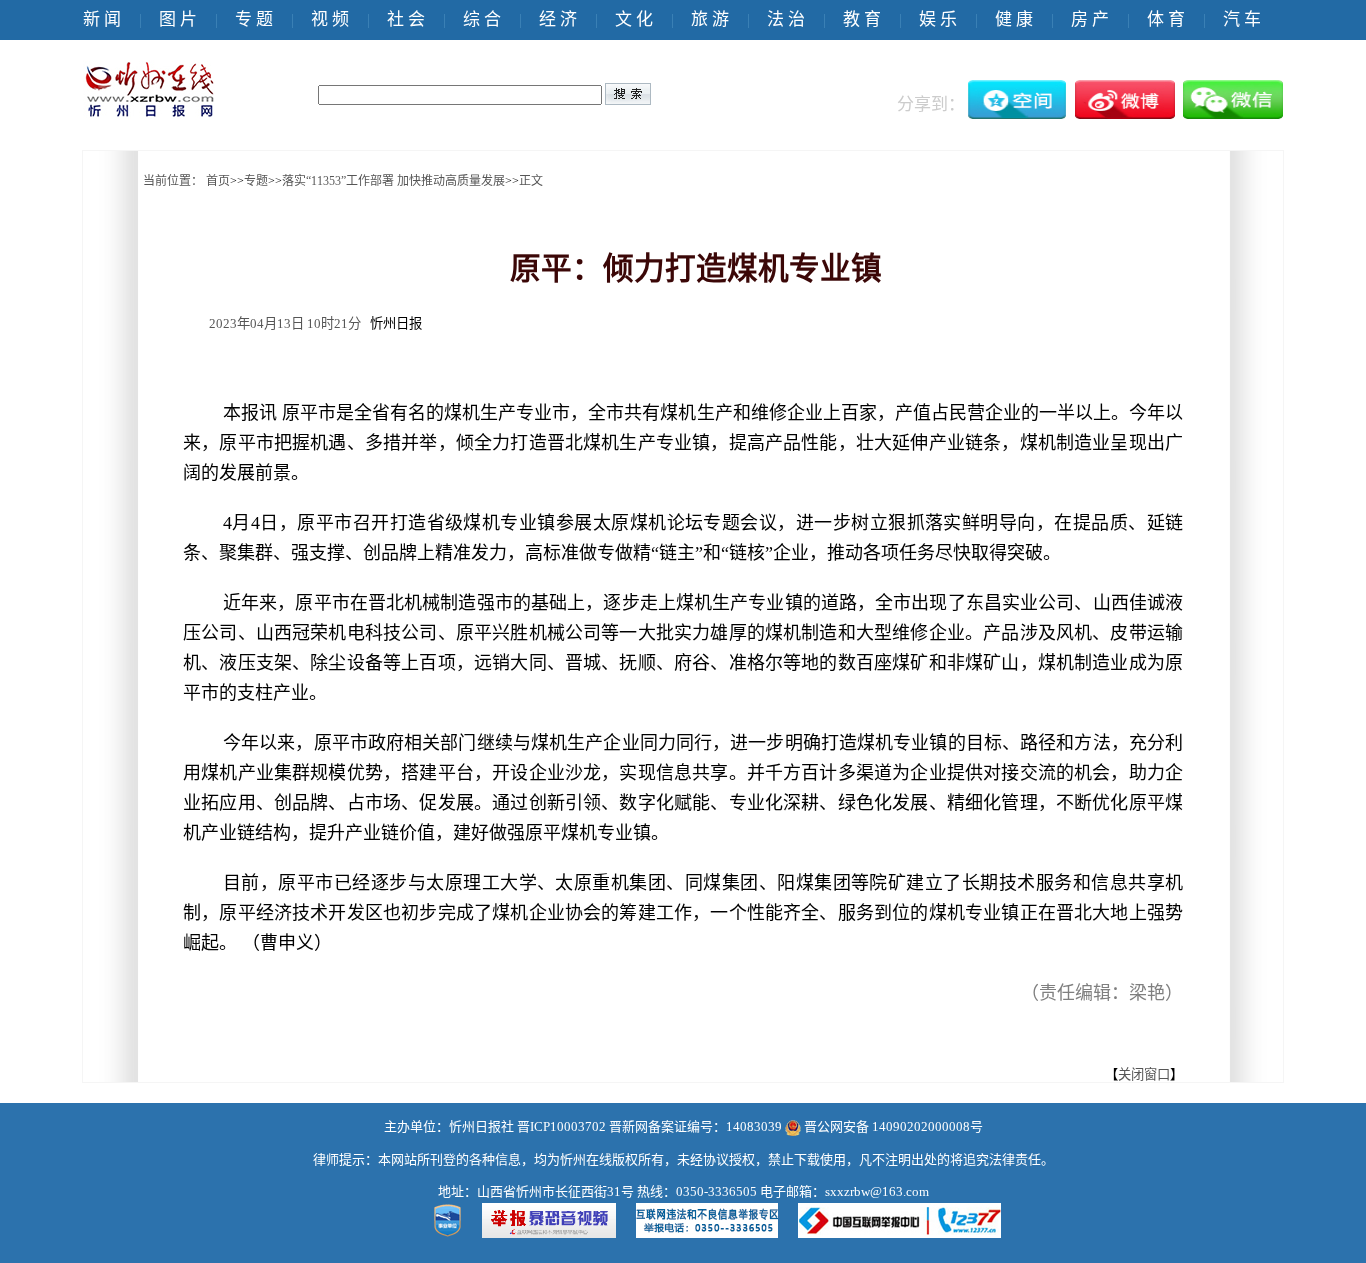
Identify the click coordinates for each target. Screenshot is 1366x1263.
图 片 (178, 19)
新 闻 (102, 19)
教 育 (862, 19)
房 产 (1090, 19)
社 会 (406, 19)
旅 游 (710, 19)
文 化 (634, 19)
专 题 (254, 19)
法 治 (786, 19)
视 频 (330, 19)
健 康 (1014, 19)
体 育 (1166, 19)
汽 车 (1242, 19)
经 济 (558, 19)
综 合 (482, 19)
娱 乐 (938, 19)
